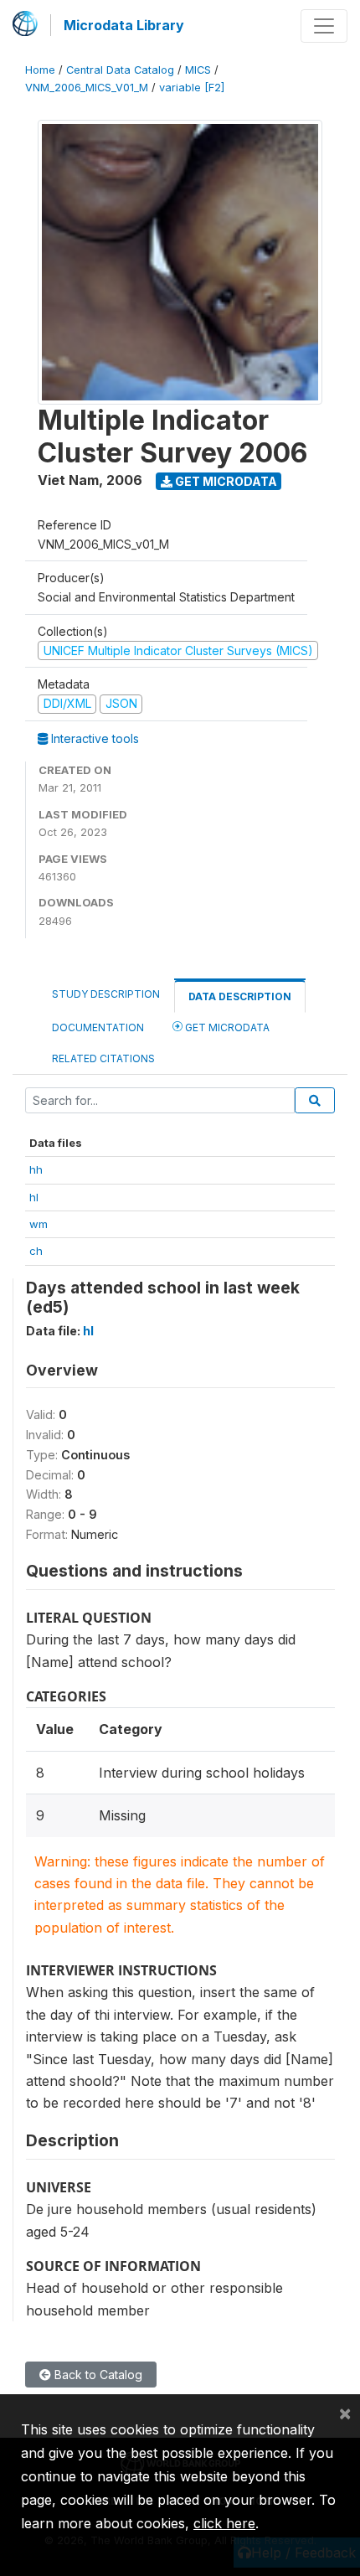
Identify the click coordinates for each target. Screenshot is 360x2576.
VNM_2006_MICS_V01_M (87, 88)
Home (40, 70)
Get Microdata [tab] (226, 1027)
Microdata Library (124, 25)
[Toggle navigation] (324, 26)
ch (36, 1251)
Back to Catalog (97, 2375)
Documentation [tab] (98, 1027)
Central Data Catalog (120, 70)
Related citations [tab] (103, 1058)
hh (36, 1169)
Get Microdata (225, 481)
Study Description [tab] (106, 994)
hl (34, 1197)
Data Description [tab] (240, 996)
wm (39, 1224)
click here (224, 2523)
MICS (198, 70)
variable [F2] (192, 88)
